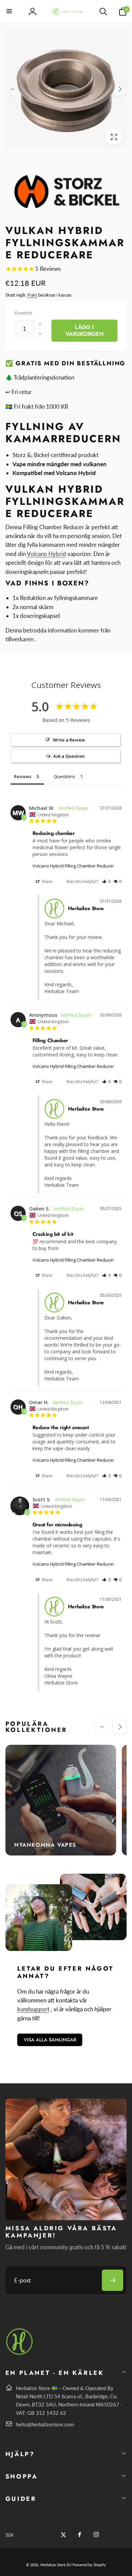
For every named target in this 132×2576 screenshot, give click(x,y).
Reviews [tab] (23, 776)
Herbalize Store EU (56, 2565)
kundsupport (33, 2009)
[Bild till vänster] (13, 89)
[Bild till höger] (119, 89)
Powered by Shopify (89, 2565)
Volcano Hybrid (46, 554)
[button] (9, 12)
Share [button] (47, 882)
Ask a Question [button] (69, 756)
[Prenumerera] (113, 2280)
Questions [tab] (64, 776)
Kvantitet (24, 313)
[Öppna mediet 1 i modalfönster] (66, 89)
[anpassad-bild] (20, 2354)
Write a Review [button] (69, 740)
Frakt (32, 295)
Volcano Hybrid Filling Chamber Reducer (73, 866)
